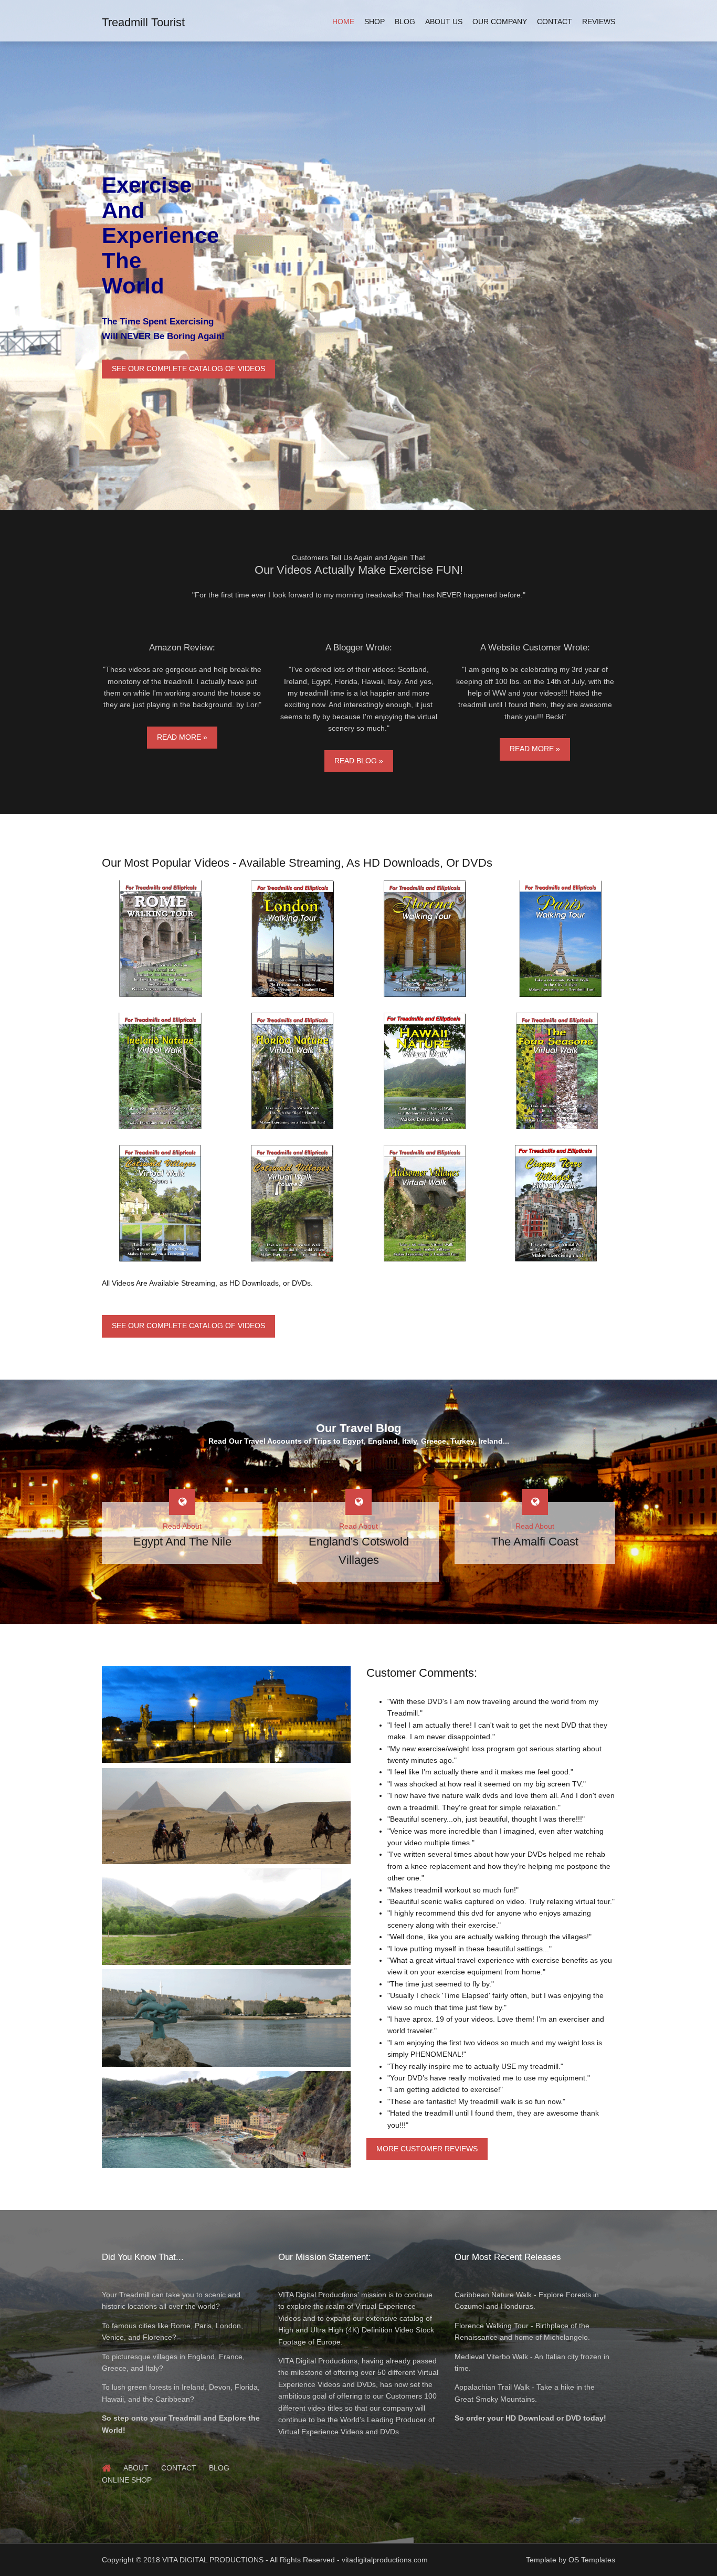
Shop (375, 22)
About (136, 2468)
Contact (555, 22)
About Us (444, 22)
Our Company (500, 22)
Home (343, 22)
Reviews (599, 22)
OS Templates (592, 2560)
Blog (405, 22)
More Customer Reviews (427, 2149)
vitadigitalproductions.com (385, 2560)
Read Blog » (359, 761)
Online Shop (127, 2480)
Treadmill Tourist (143, 22)
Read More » (182, 737)
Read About (182, 1526)
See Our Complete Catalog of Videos (188, 369)
